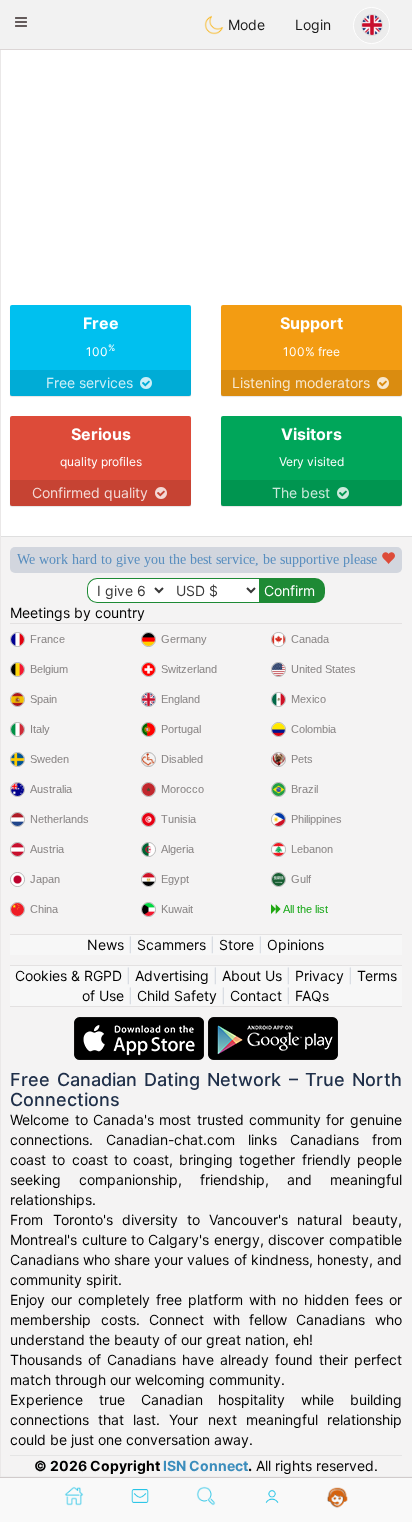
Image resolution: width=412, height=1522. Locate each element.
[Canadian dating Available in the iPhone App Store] (141, 1026)
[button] (21, 22)
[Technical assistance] (337, 1498)
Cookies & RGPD (68, 975)
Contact (256, 995)
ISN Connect (205, 1465)
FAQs (312, 995)
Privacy (319, 975)
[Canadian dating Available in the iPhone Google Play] (273, 1026)
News (105, 944)
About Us (252, 975)
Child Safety (177, 995)
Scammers (171, 944)
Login (313, 24)
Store (236, 944)
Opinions (295, 944)
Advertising (172, 975)
